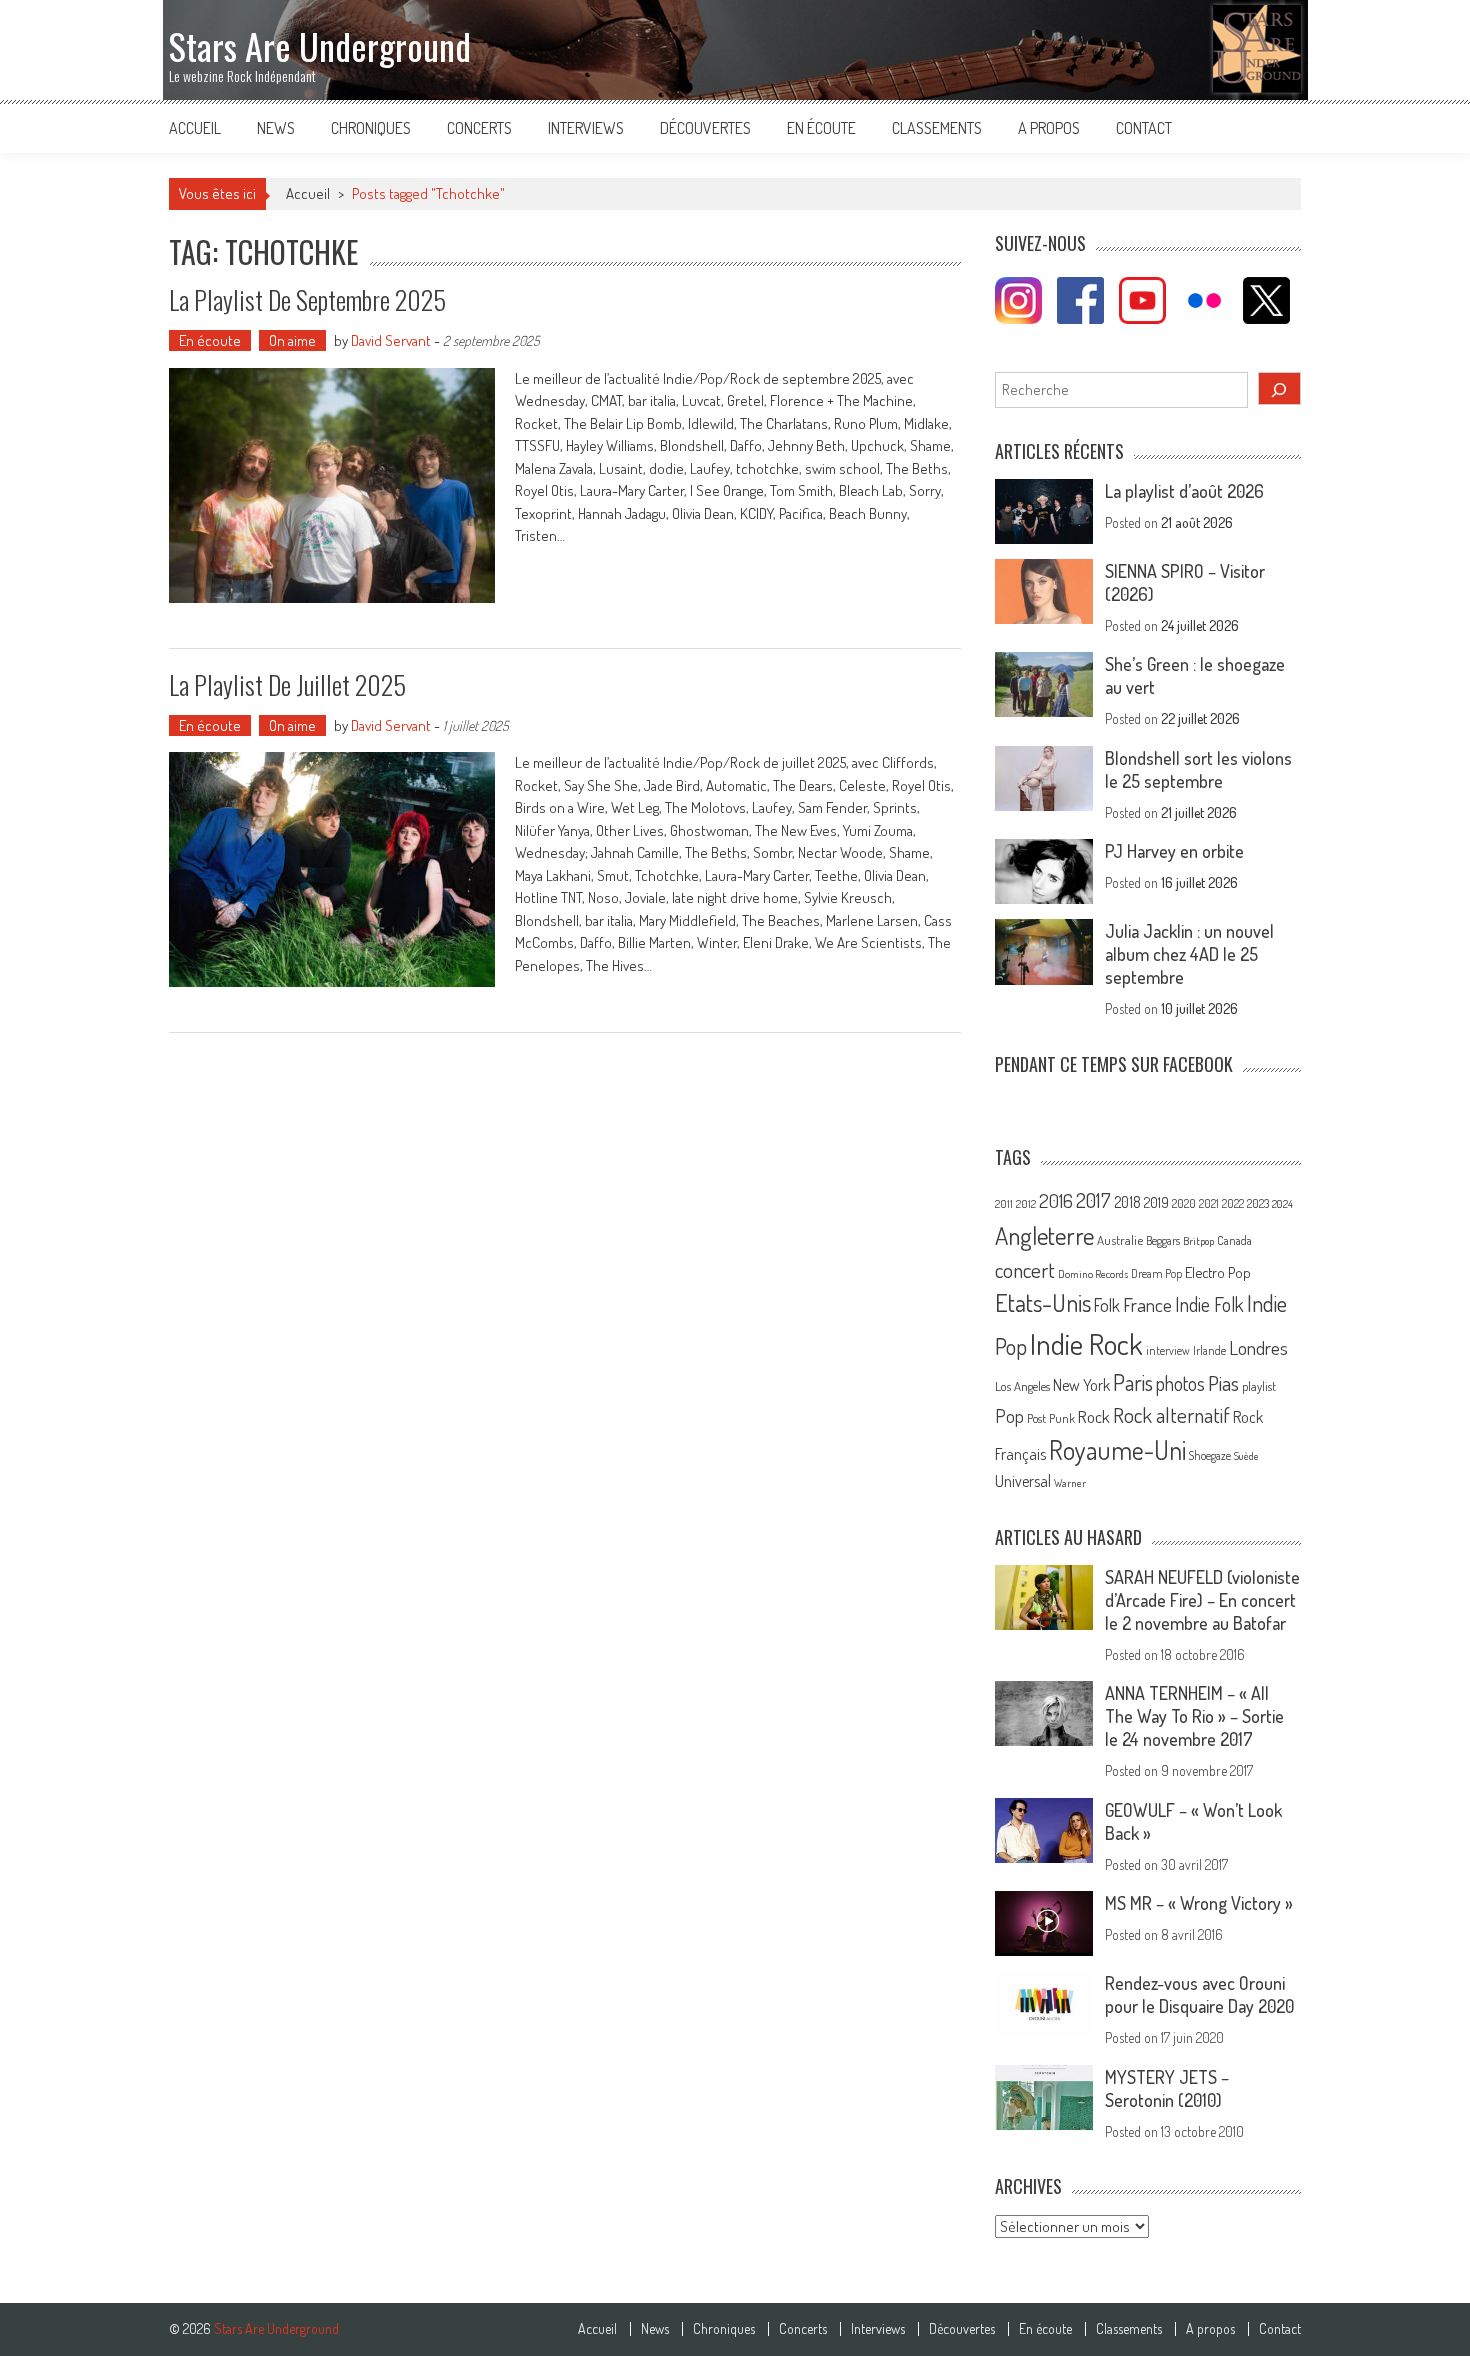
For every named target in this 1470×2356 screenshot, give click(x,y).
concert (1025, 1269)
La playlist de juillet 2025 (287, 684)
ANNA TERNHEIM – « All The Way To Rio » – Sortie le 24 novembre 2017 (1194, 1716)
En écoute (821, 128)
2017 (1093, 1200)
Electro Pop (1218, 1272)
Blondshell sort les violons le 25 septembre (1198, 769)
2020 (1184, 1203)
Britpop (1198, 1241)
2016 (1056, 1200)
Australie (1120, 1240)
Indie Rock (1086, 1343)
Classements (937, 128)
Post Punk (1051, 1418)
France (1147, 1304)
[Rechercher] (1280, 388)
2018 (1127, 1202)
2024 (1282, 1204)
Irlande (1209, 1350)
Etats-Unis (1043, 1302)
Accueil (195, 128)
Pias (1223, 1382)
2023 (1258, 1203)
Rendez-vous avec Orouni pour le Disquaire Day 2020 (1199, 1994)
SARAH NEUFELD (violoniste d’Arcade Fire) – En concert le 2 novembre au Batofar (1202, 1600)
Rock (1094, 1416)
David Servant (391, 340)
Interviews (586, 128)
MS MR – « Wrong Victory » (1199, 1903)
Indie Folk (1209, 1304)
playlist (1259, 1386)
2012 (1026, 1204)
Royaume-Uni (1117, 1449)
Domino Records (1093, 1274)
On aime (292, 340)
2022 (1233, 1203)
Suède (1246, 1456)
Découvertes (705, 128)
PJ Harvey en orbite (1174, 851)
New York (1081, 1385)
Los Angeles (1022, 1386)
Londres (1258, 1347)
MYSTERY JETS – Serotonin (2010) (1167, 2088)
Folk (1107, 1305)
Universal (1023, 1481)
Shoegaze (1210, 1455)
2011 (1004, 1204)
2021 (1209, 1203)
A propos (1049, 128)
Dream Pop (1156, 1273)
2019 (1156, 1202)
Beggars (1163, 1240)
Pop (1009, 1415)
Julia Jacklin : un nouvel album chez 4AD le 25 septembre (1189, 954)
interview (1168, 1350)
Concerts (479, 128)
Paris (1133, 1382)
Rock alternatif (1171, 1415)
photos (1180, 1383)
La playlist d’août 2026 (1184, 491)
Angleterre (1044, 1235)
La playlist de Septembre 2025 (307, 299)
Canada (1234, 1240)
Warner (1070, 1483)
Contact (1144, 128)
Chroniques (371, 128)
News (276, 128)
